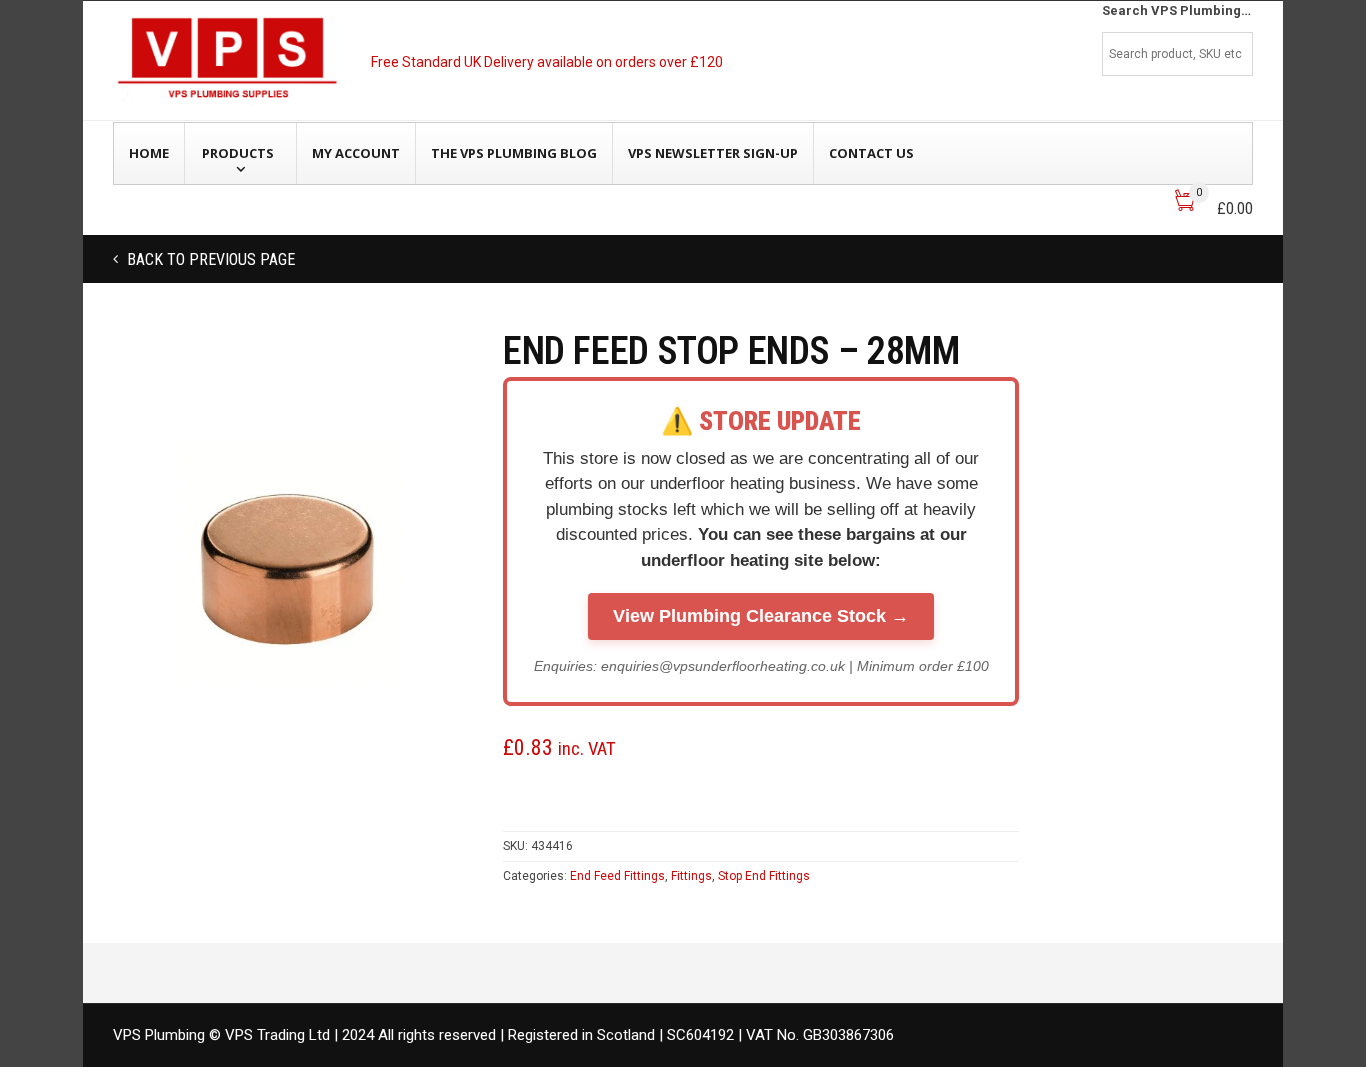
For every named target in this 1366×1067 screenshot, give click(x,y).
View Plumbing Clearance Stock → (761, 616)
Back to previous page (209, 259)
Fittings (691, 876)
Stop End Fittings (764, 876)
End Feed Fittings (617, 876)
